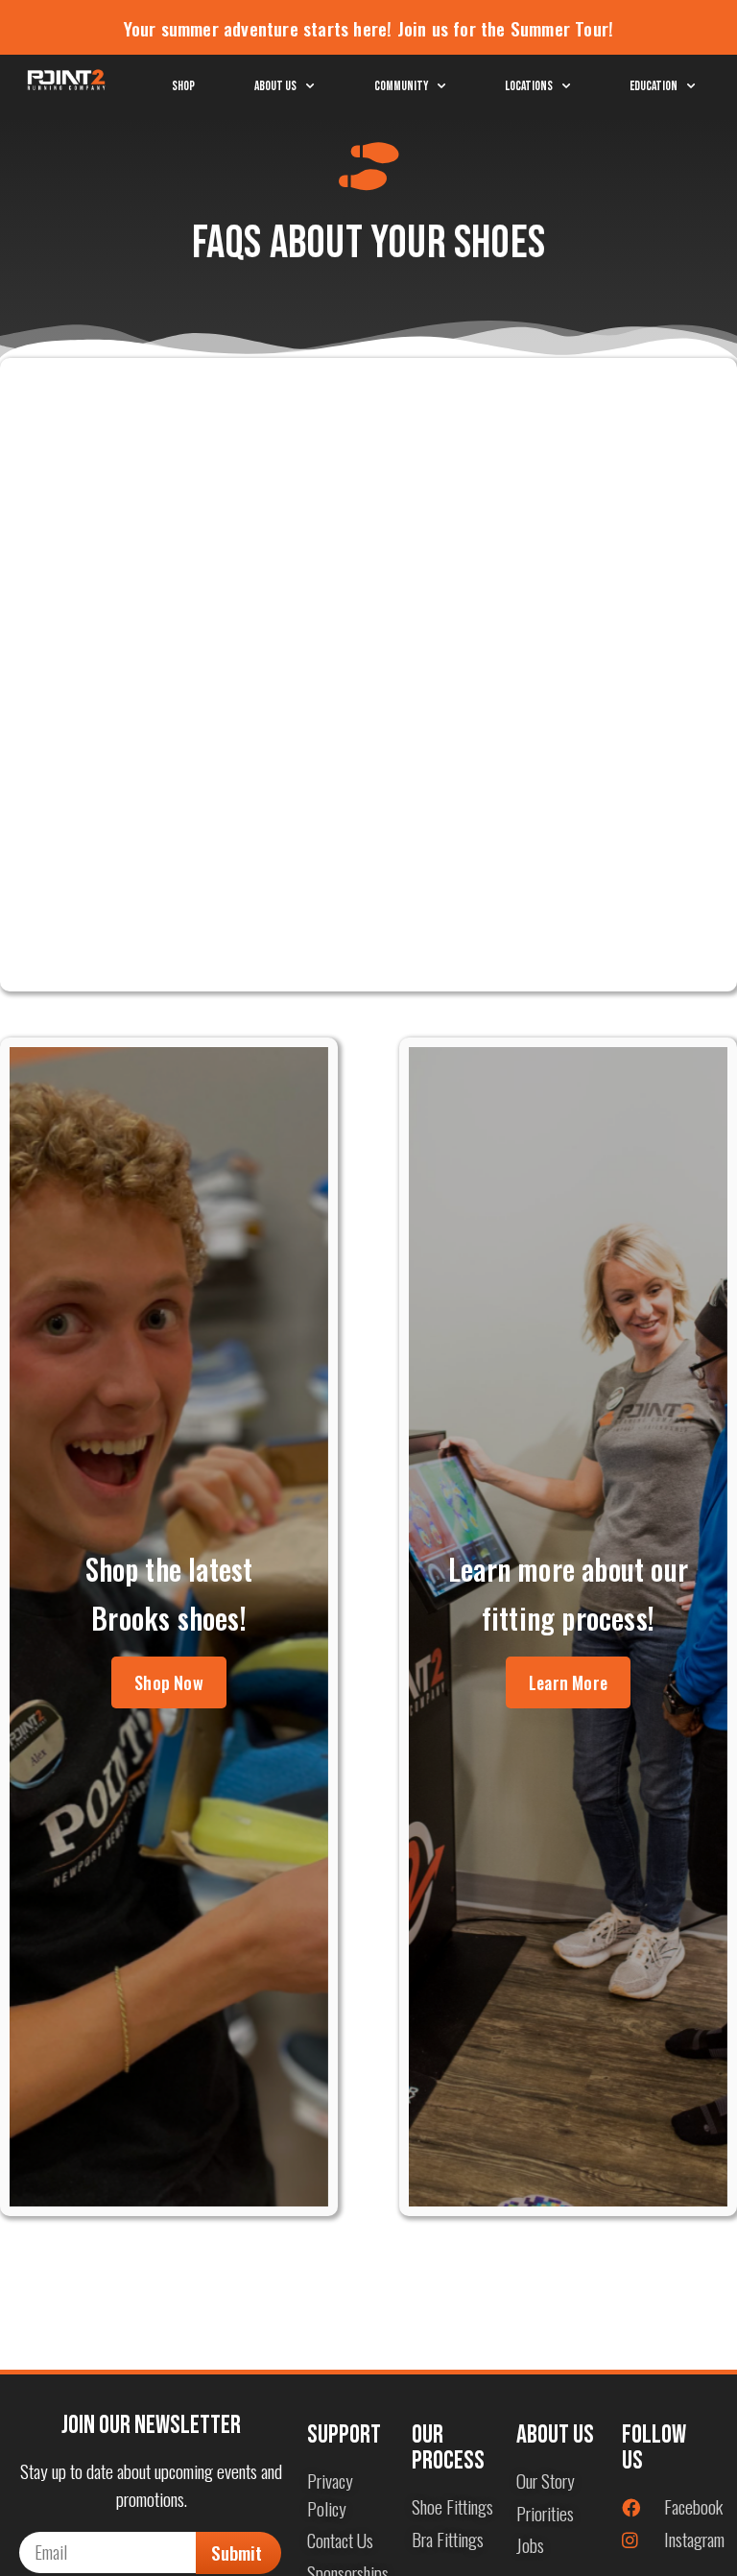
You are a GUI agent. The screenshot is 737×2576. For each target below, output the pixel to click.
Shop (183, 86)
